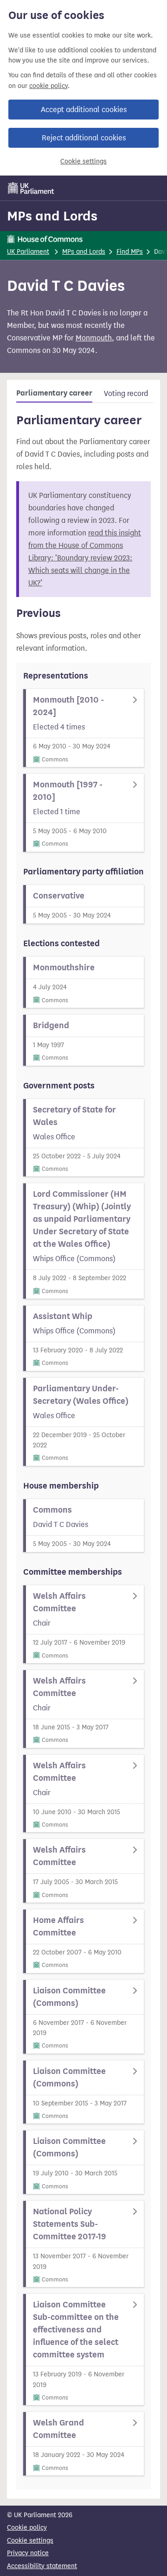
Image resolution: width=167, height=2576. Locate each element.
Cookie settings (83, 161)
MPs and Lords (52, 216)
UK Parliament (28, 252)
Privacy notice (28, 2553)
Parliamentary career (54, 393)
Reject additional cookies (84, 138)
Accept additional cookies (84, 110)
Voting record (126, 393)
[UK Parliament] (31, 188)
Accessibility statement (42, 2566)
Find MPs (130, 252)
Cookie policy (27, 2528)
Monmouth (94, 338)
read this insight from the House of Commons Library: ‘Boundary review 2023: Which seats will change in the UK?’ (85, 558)
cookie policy (48, 86)
